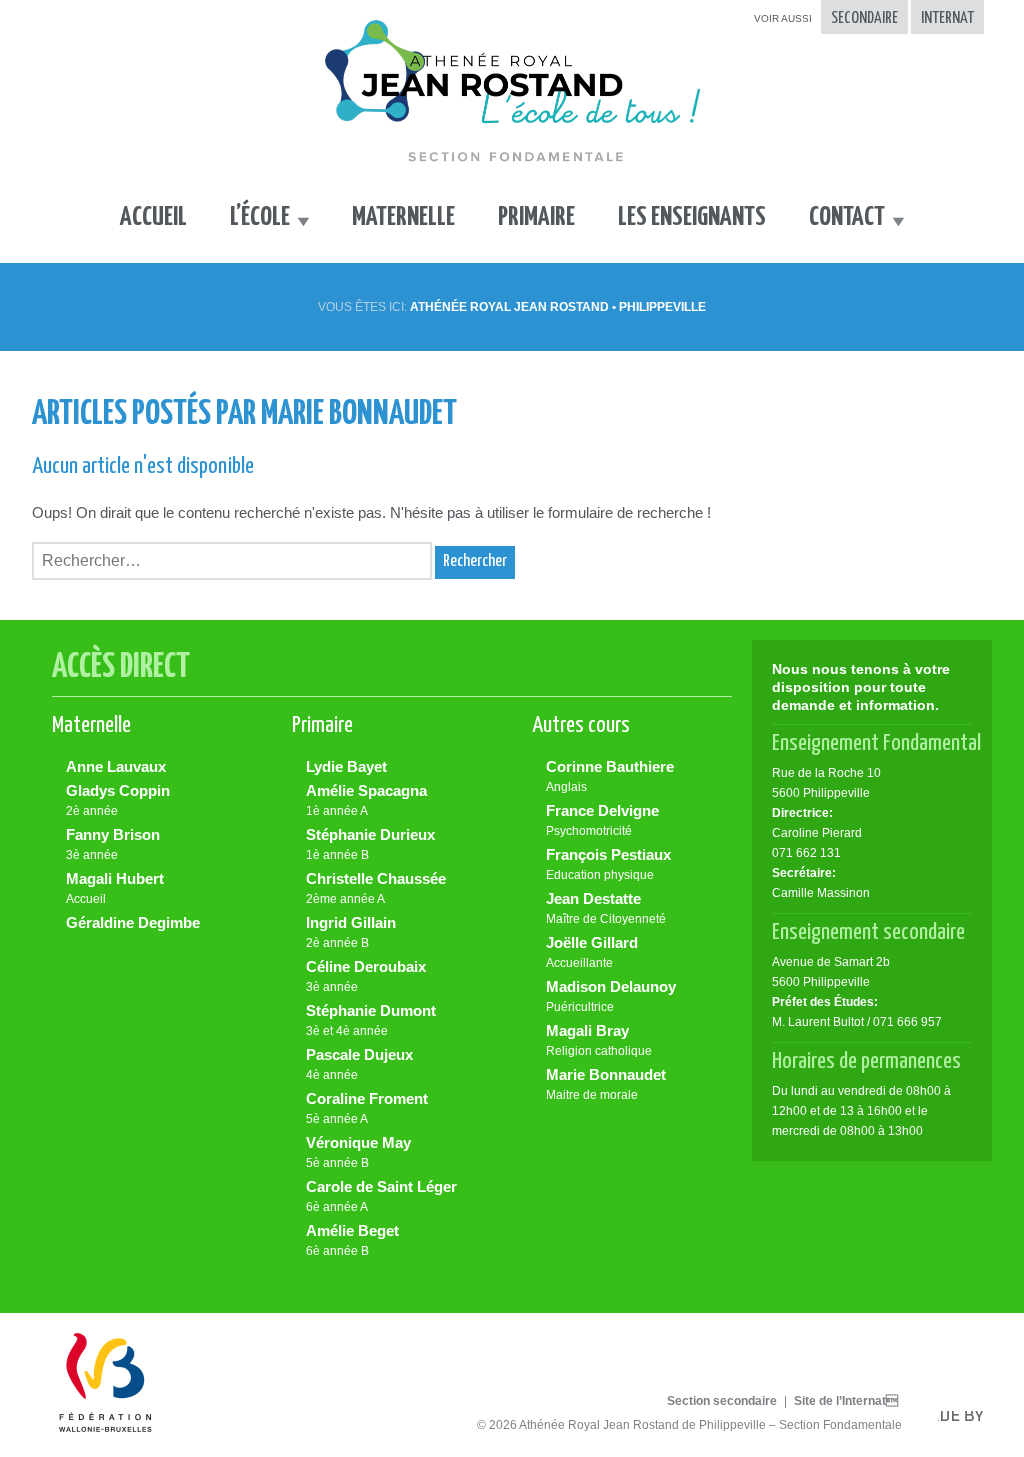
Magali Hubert (115, 888)
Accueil (153, 217)
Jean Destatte (606, 908)
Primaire (536, 217)
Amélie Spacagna (366, 800)
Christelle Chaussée (376, 888)
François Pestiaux (608, 864)
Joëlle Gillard (592, 952)
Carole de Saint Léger (381, 1196)
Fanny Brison (113, 844)
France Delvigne (602, 820)
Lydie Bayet (346, 766)
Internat (947, 18)
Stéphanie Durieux (370, 844)
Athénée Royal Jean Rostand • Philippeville (558, 307)
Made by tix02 (968, 1421)
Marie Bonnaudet (606, 1084)
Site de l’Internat (846, 1401)
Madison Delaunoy (611, 996)
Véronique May (358, 1152)
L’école (260, 217)
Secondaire (864, 18)
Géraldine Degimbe (133, 922)
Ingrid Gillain (351, 932)
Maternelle (403, 217)
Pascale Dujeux (359, 1064)
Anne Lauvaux (116, 766)
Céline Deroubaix (366, 976)
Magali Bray (599, 1040)
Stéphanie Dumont (371, 1020)
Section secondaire (722, 1401)
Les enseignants (692, 217)
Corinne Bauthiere (610, 776)
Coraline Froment (367, 1108)
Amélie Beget (352, 1240)
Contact (847, 217)
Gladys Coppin (118, 800)
